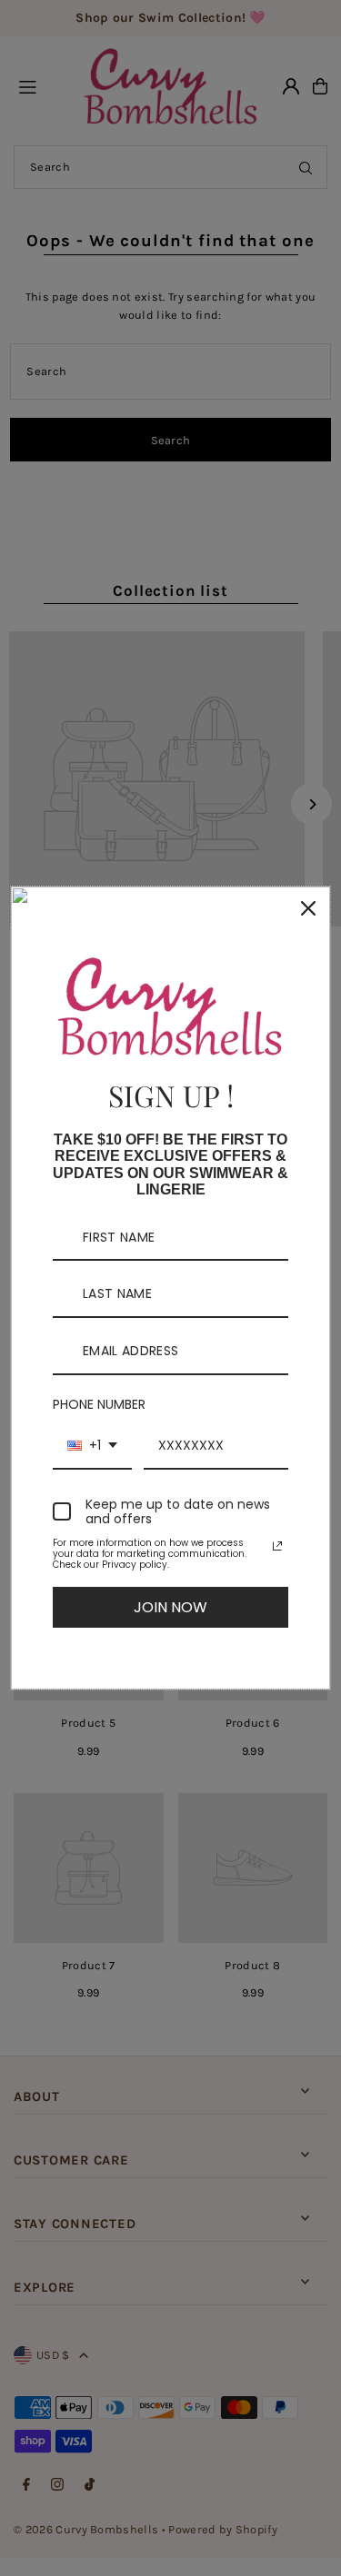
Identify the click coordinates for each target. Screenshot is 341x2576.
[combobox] (92, 1447)
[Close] (308, 908)
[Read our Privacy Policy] (277, 1546)
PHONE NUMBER (99, 1404)
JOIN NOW (170, 1607)
